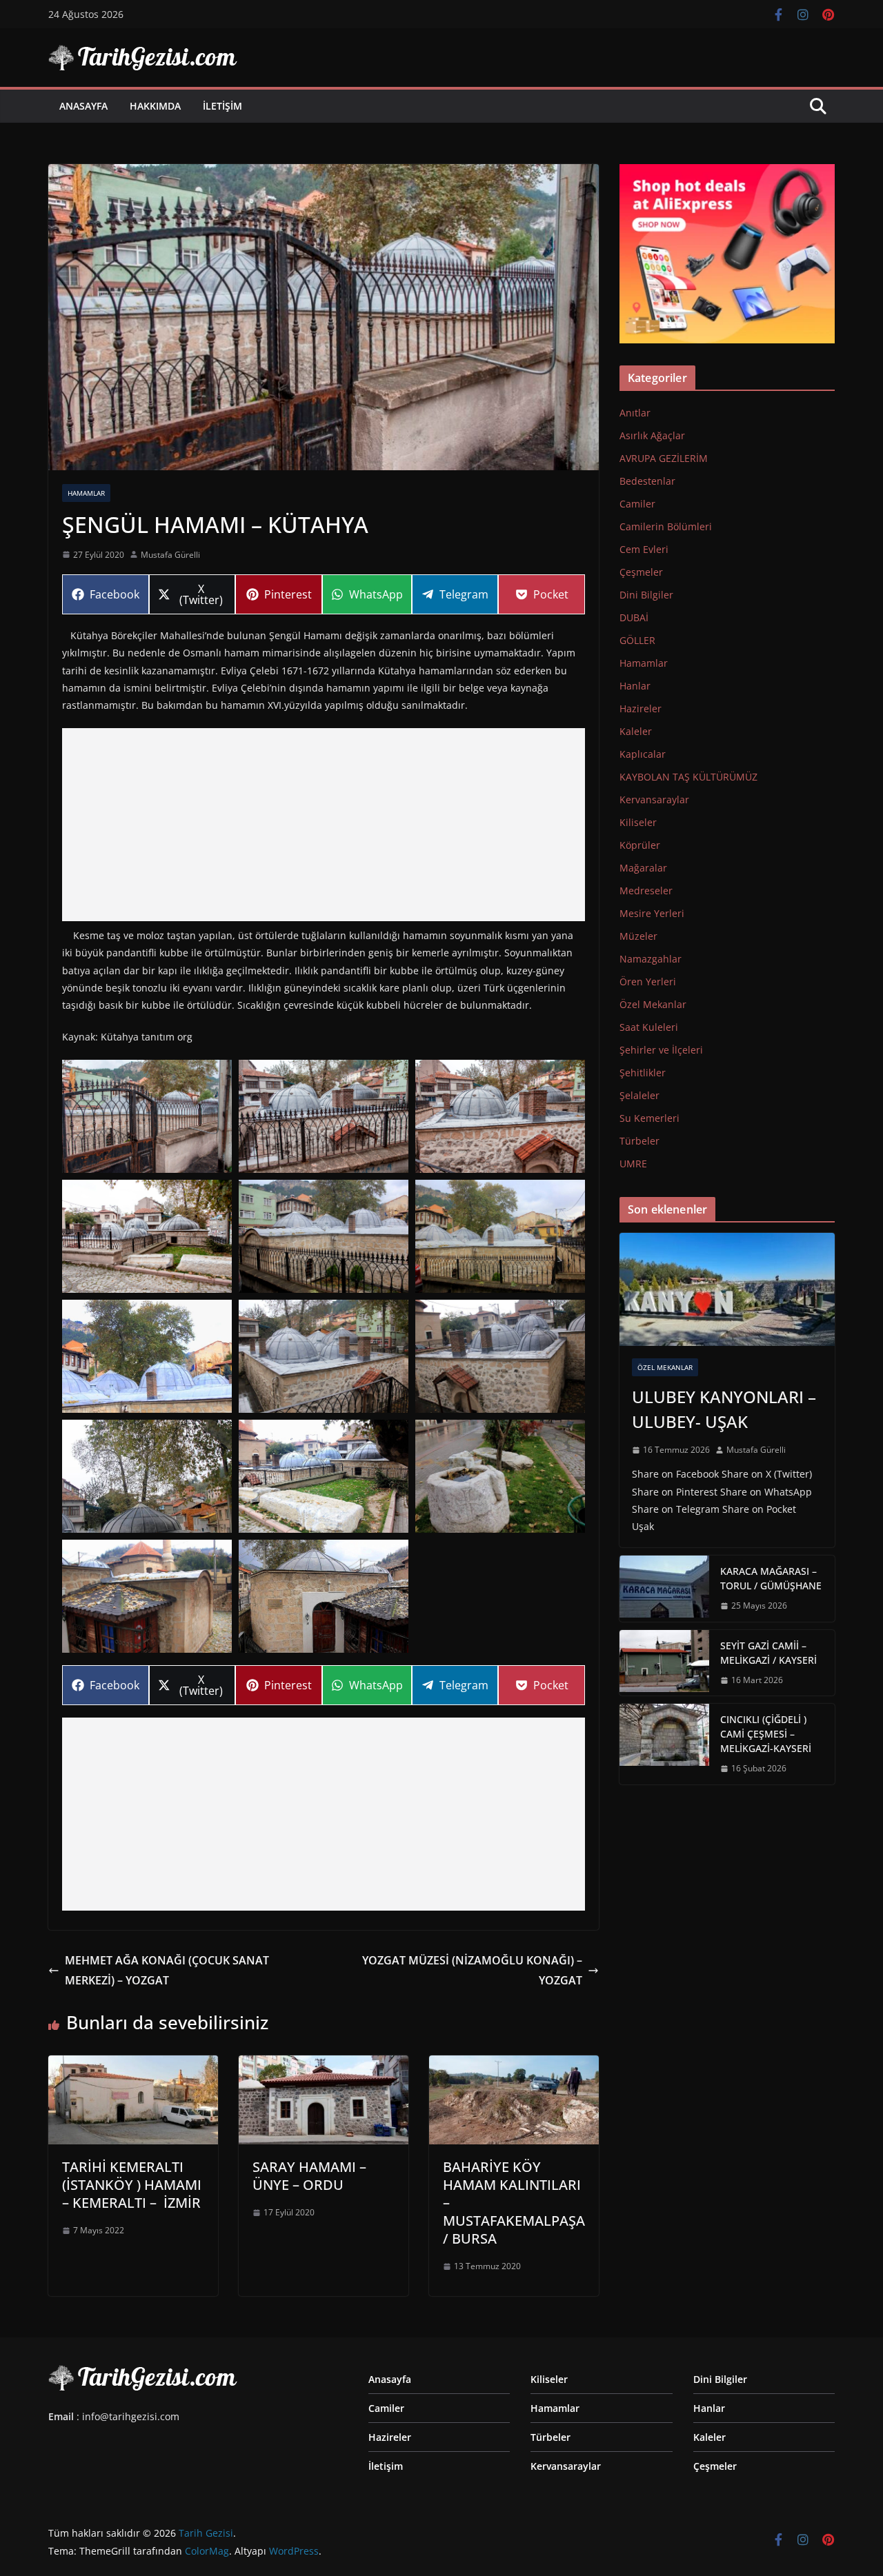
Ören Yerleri (648, 982)
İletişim (222, 106)
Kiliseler (638, 822)
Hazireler (641, 708)
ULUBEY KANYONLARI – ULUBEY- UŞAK (724, 1409)
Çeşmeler (641, 572)
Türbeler (639, 1141)
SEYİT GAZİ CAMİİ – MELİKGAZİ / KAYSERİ (768, 1653)
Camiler (637, 504)
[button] (147, 1116)
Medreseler (646, 890)
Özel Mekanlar (653, 1004)
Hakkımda (155, 106)
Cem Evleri (644, 549)
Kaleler (636, 731)
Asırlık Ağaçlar (652, 435)
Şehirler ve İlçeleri (661, 1050)
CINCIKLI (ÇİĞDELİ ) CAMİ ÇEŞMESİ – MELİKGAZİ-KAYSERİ (766, 1734)
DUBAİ (634, 617)
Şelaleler (639, 1095)
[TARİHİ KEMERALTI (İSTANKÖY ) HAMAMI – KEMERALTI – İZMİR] (133, 2065)
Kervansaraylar (654, 799)
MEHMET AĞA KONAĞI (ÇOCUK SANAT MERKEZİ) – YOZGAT (167, 1970)
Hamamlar (86, 493)
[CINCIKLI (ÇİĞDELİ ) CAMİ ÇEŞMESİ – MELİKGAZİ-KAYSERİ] (664, 1744)
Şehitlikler (643, 1073)
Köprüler (640, 845)
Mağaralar (643, 868)
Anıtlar (635, 413)
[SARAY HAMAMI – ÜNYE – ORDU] (324, 2065)
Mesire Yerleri (652, 913)
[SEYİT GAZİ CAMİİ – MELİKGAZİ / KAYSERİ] (664, 1663)
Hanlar (635, 686)
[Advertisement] (324, 825)
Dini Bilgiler (646, 595)
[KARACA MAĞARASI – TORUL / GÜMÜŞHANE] (664, 1589)
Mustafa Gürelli (170, 555)
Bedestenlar (647, 481)
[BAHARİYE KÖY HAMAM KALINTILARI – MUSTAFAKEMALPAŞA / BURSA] (514, 2065)
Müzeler (638, 936)
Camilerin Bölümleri (666, 526)
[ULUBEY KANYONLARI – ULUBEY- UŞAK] (727, 1289)
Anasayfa (83, 106)
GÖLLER (637, 640)
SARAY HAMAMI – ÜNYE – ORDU (309, 2176)
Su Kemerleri (649, 1118)
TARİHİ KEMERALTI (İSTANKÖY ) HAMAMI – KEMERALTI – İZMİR (132, 2185)
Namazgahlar (651, 959)
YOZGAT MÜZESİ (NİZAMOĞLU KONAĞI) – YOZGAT (472, 1970)
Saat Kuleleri (649, 1027)
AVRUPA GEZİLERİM (664, 458)
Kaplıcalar (643, 754)
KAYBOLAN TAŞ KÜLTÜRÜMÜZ (688, 777)
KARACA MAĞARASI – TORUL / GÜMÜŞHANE (771, 1578)
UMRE (633, 1164)
